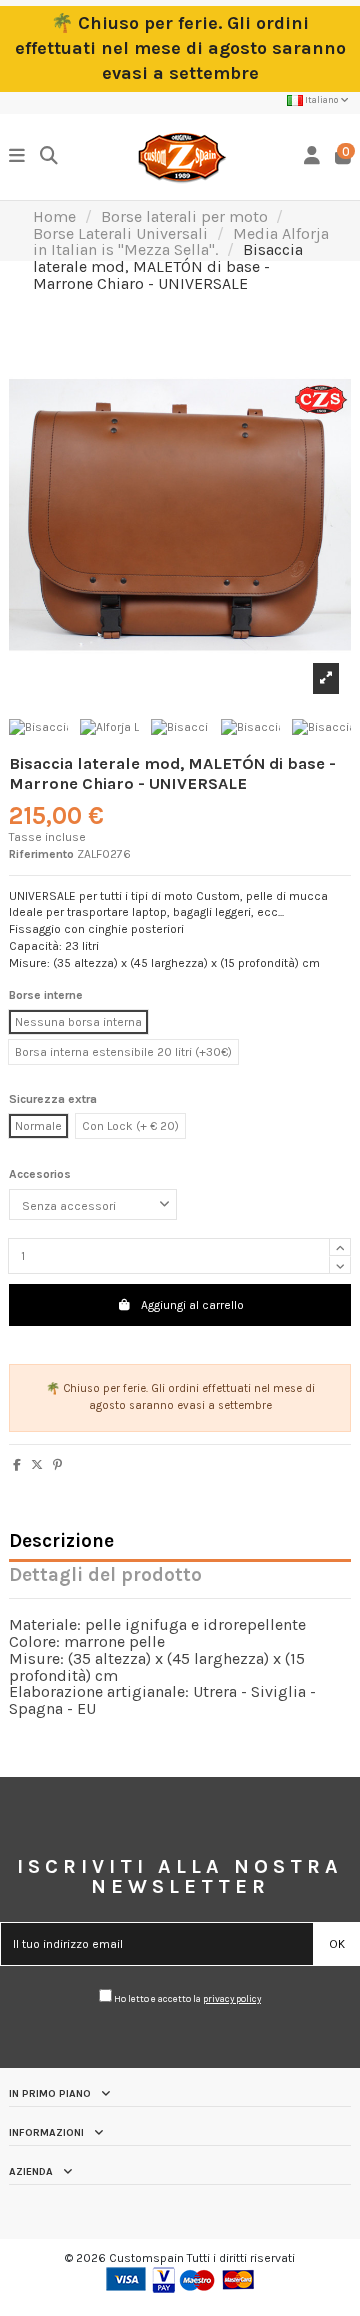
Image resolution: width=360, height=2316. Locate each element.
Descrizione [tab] (61, 1542)
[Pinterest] (57, 1465)
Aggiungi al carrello (192, 1305)
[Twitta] (37, 1465)
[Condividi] (17, 1465)
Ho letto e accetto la (186, 1998)
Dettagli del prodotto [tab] (105, 1576)
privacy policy (232, 1998)
